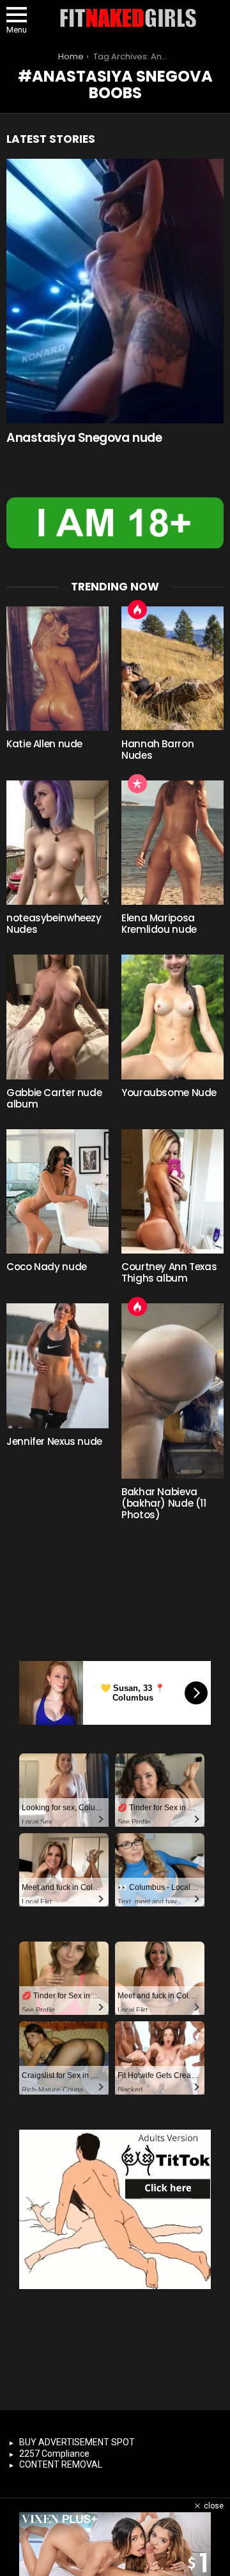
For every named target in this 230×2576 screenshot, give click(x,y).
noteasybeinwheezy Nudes (54, 924)
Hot (137, 610)
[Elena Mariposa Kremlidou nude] (172, 843)
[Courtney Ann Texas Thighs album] (172, 1191)
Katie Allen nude (44, 744)
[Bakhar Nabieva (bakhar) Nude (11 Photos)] (172, 1391)
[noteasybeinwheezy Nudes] (57, 843)
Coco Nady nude (47, 1267)
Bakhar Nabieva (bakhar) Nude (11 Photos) (164, 1503)
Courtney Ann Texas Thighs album (169, 1272)
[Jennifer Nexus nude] (57, 1365)
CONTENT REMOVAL (61, 2464)
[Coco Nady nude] (57, 1191)
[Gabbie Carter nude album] (57, 1017)
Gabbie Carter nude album (54, 1098)
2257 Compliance (54, 2454)
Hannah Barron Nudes (157, 750)
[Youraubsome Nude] (172, 1017)
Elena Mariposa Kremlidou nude (159, 924)
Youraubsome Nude (169, 1093)
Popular (137, 784)
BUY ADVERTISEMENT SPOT (77, 2442)
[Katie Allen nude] (57, 669)
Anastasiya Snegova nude (84, 438)
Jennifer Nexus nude (54, 1441)
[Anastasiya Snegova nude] (115, 291)
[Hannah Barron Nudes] (172, 669)
